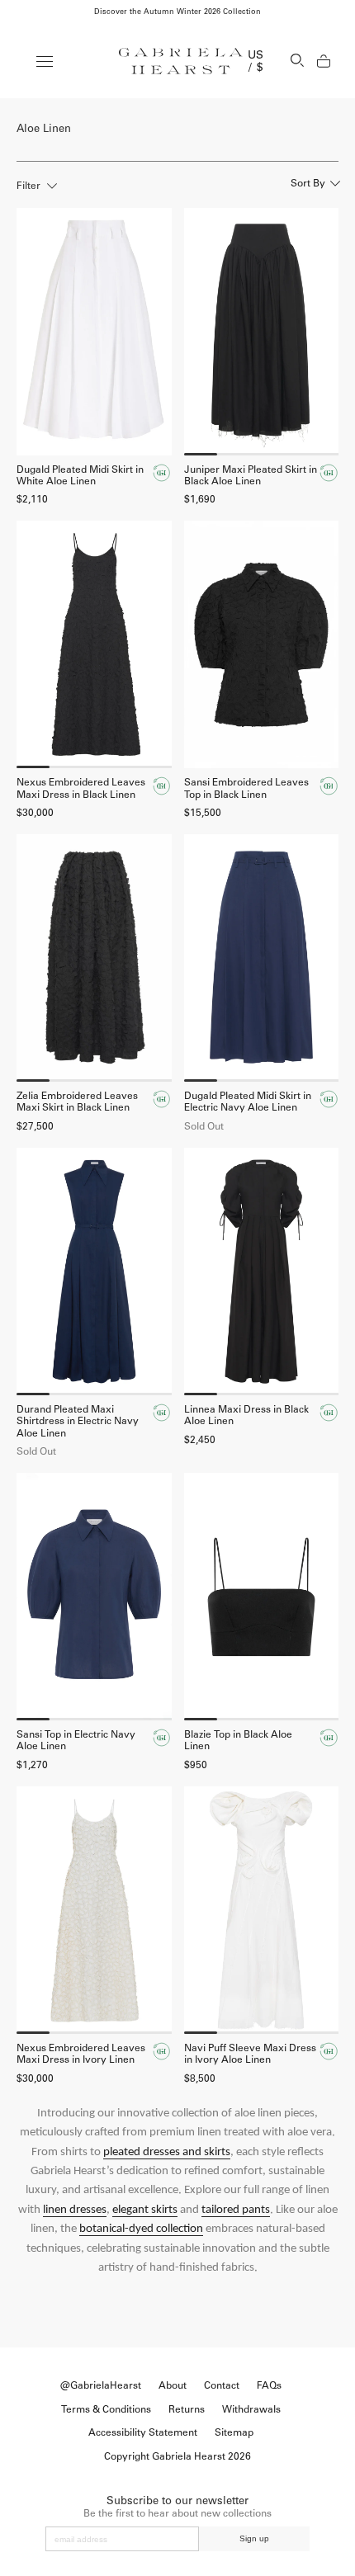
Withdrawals (251, 2409)
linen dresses (75, 2210)
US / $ (256, 61)
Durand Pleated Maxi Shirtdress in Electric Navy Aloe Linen (78, 1421)
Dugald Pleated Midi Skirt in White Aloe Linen (80, 475)
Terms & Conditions (106, 2409)
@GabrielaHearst (101, 2385)
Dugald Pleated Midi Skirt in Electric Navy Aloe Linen (248, 1102)
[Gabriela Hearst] (181, 61)
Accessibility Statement (143, 2432)
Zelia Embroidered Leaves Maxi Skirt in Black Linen (77, 1102)
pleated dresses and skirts (167, 2152)
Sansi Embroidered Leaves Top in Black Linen (246, 788)
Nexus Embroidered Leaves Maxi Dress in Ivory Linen (81, 2054)
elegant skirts (145, 2210)
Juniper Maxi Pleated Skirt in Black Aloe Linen (251, 475)
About (173, 2385)
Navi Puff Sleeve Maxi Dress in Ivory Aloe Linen (250, 2054)
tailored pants (236, 2210)
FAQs (269, 2385)
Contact (222, 2385)
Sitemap (234, 2432)
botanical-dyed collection (141, 2229)
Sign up (254, 2538)
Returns (187, 2409)
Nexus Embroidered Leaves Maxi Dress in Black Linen (81, 788)
